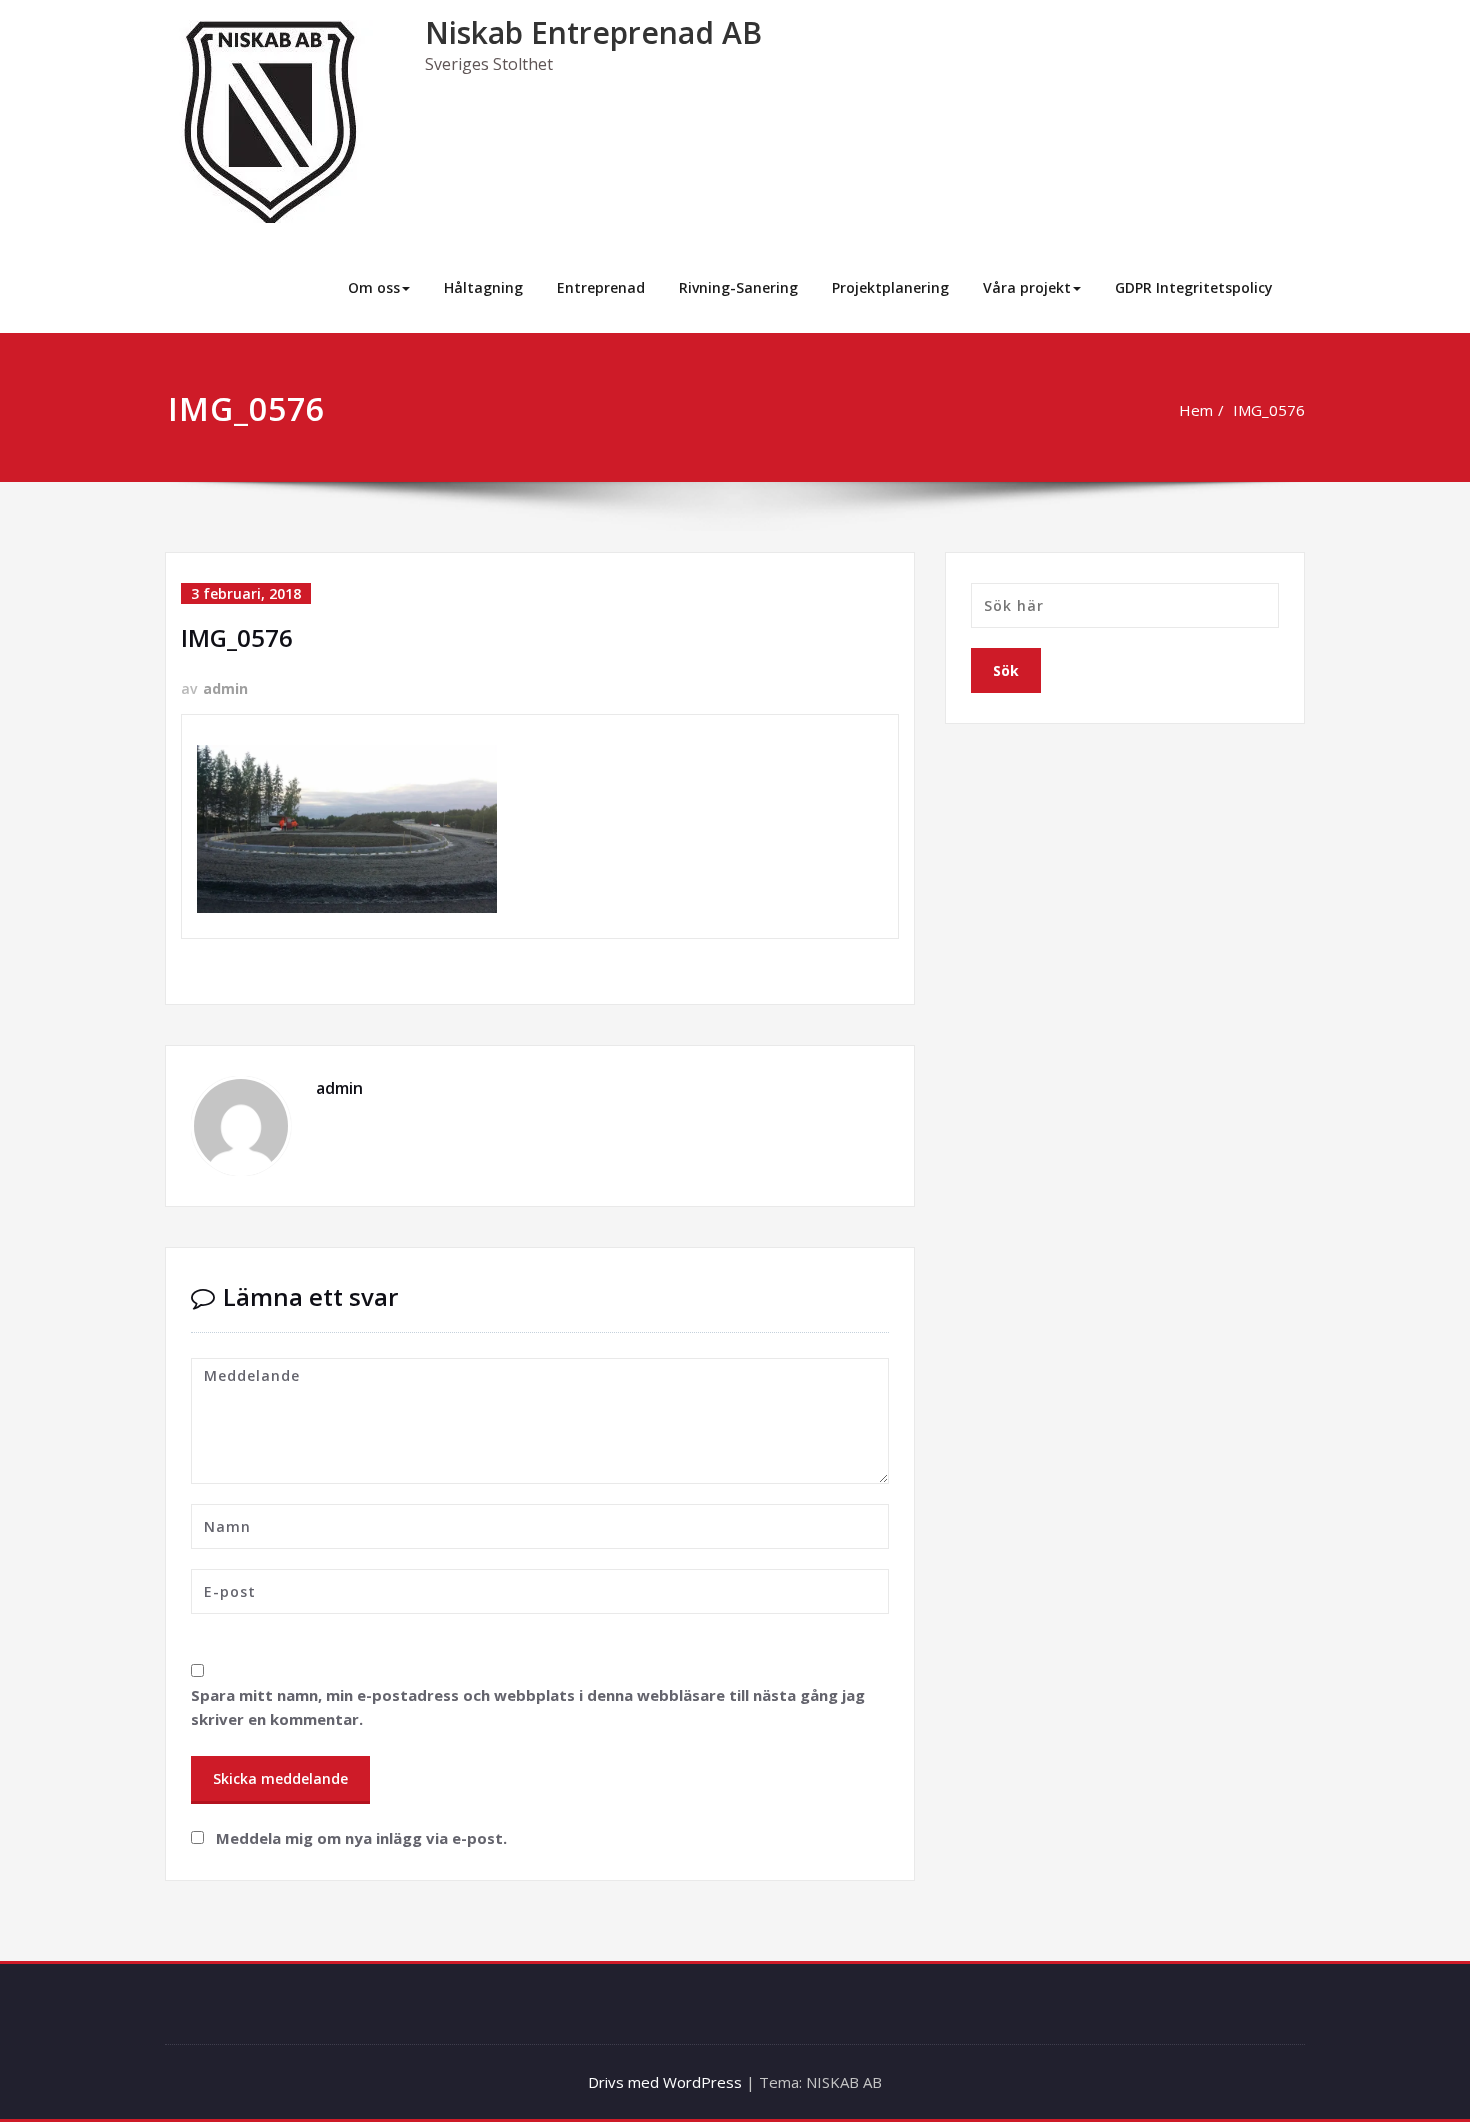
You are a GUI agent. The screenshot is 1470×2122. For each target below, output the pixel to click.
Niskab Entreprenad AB (593, 32)
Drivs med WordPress (665, 2082)
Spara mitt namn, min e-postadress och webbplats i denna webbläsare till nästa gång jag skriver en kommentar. (528, 1707)
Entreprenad (601, 287)
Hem (1196, 410)
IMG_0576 (1269, 410)
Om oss (374, 287)
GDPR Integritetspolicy (1194, 287)
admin (225, 688)
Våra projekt (1027, 287)
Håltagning (483, 287)
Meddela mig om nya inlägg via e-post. (361, 1838)
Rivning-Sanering (738, 287)
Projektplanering (890, 287)
